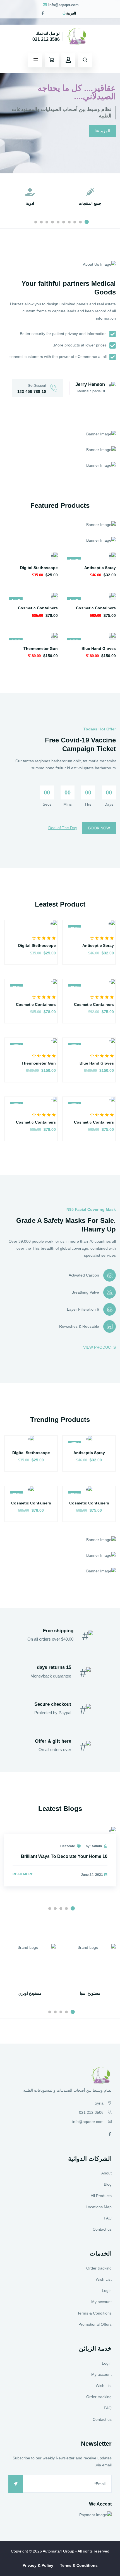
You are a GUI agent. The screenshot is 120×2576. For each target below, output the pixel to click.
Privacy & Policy (38, 2565)
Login (107, 2290)
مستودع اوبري (30, 1993)
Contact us (102, 2229)
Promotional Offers (95, 2324)
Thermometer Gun (41, 648)
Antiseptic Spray (100, 568)
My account (101, 2302)
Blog (108, 2184)
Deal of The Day (63, 828)
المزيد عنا (102, 131)
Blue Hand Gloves (99, 648)
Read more (23, 1874)
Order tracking (99, 2268)
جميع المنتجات (90, 203)
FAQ (108, 2218)
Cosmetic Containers (96, 608)
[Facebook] (43, 13)
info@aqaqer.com (63, 5)
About (106, 2173)
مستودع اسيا (90, 1993)
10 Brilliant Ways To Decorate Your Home (64, 1856)
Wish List (104, 2279)
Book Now (99, 828)
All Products (101, 2196)
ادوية (30, 203)
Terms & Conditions (94, 2313)
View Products (99, 1347)
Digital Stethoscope (39, 568)
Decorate (68, 1846)
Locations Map (99, 2207)
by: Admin (94, 1846)
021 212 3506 (46, 39)
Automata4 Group (58, 2551)
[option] (60, 87)
